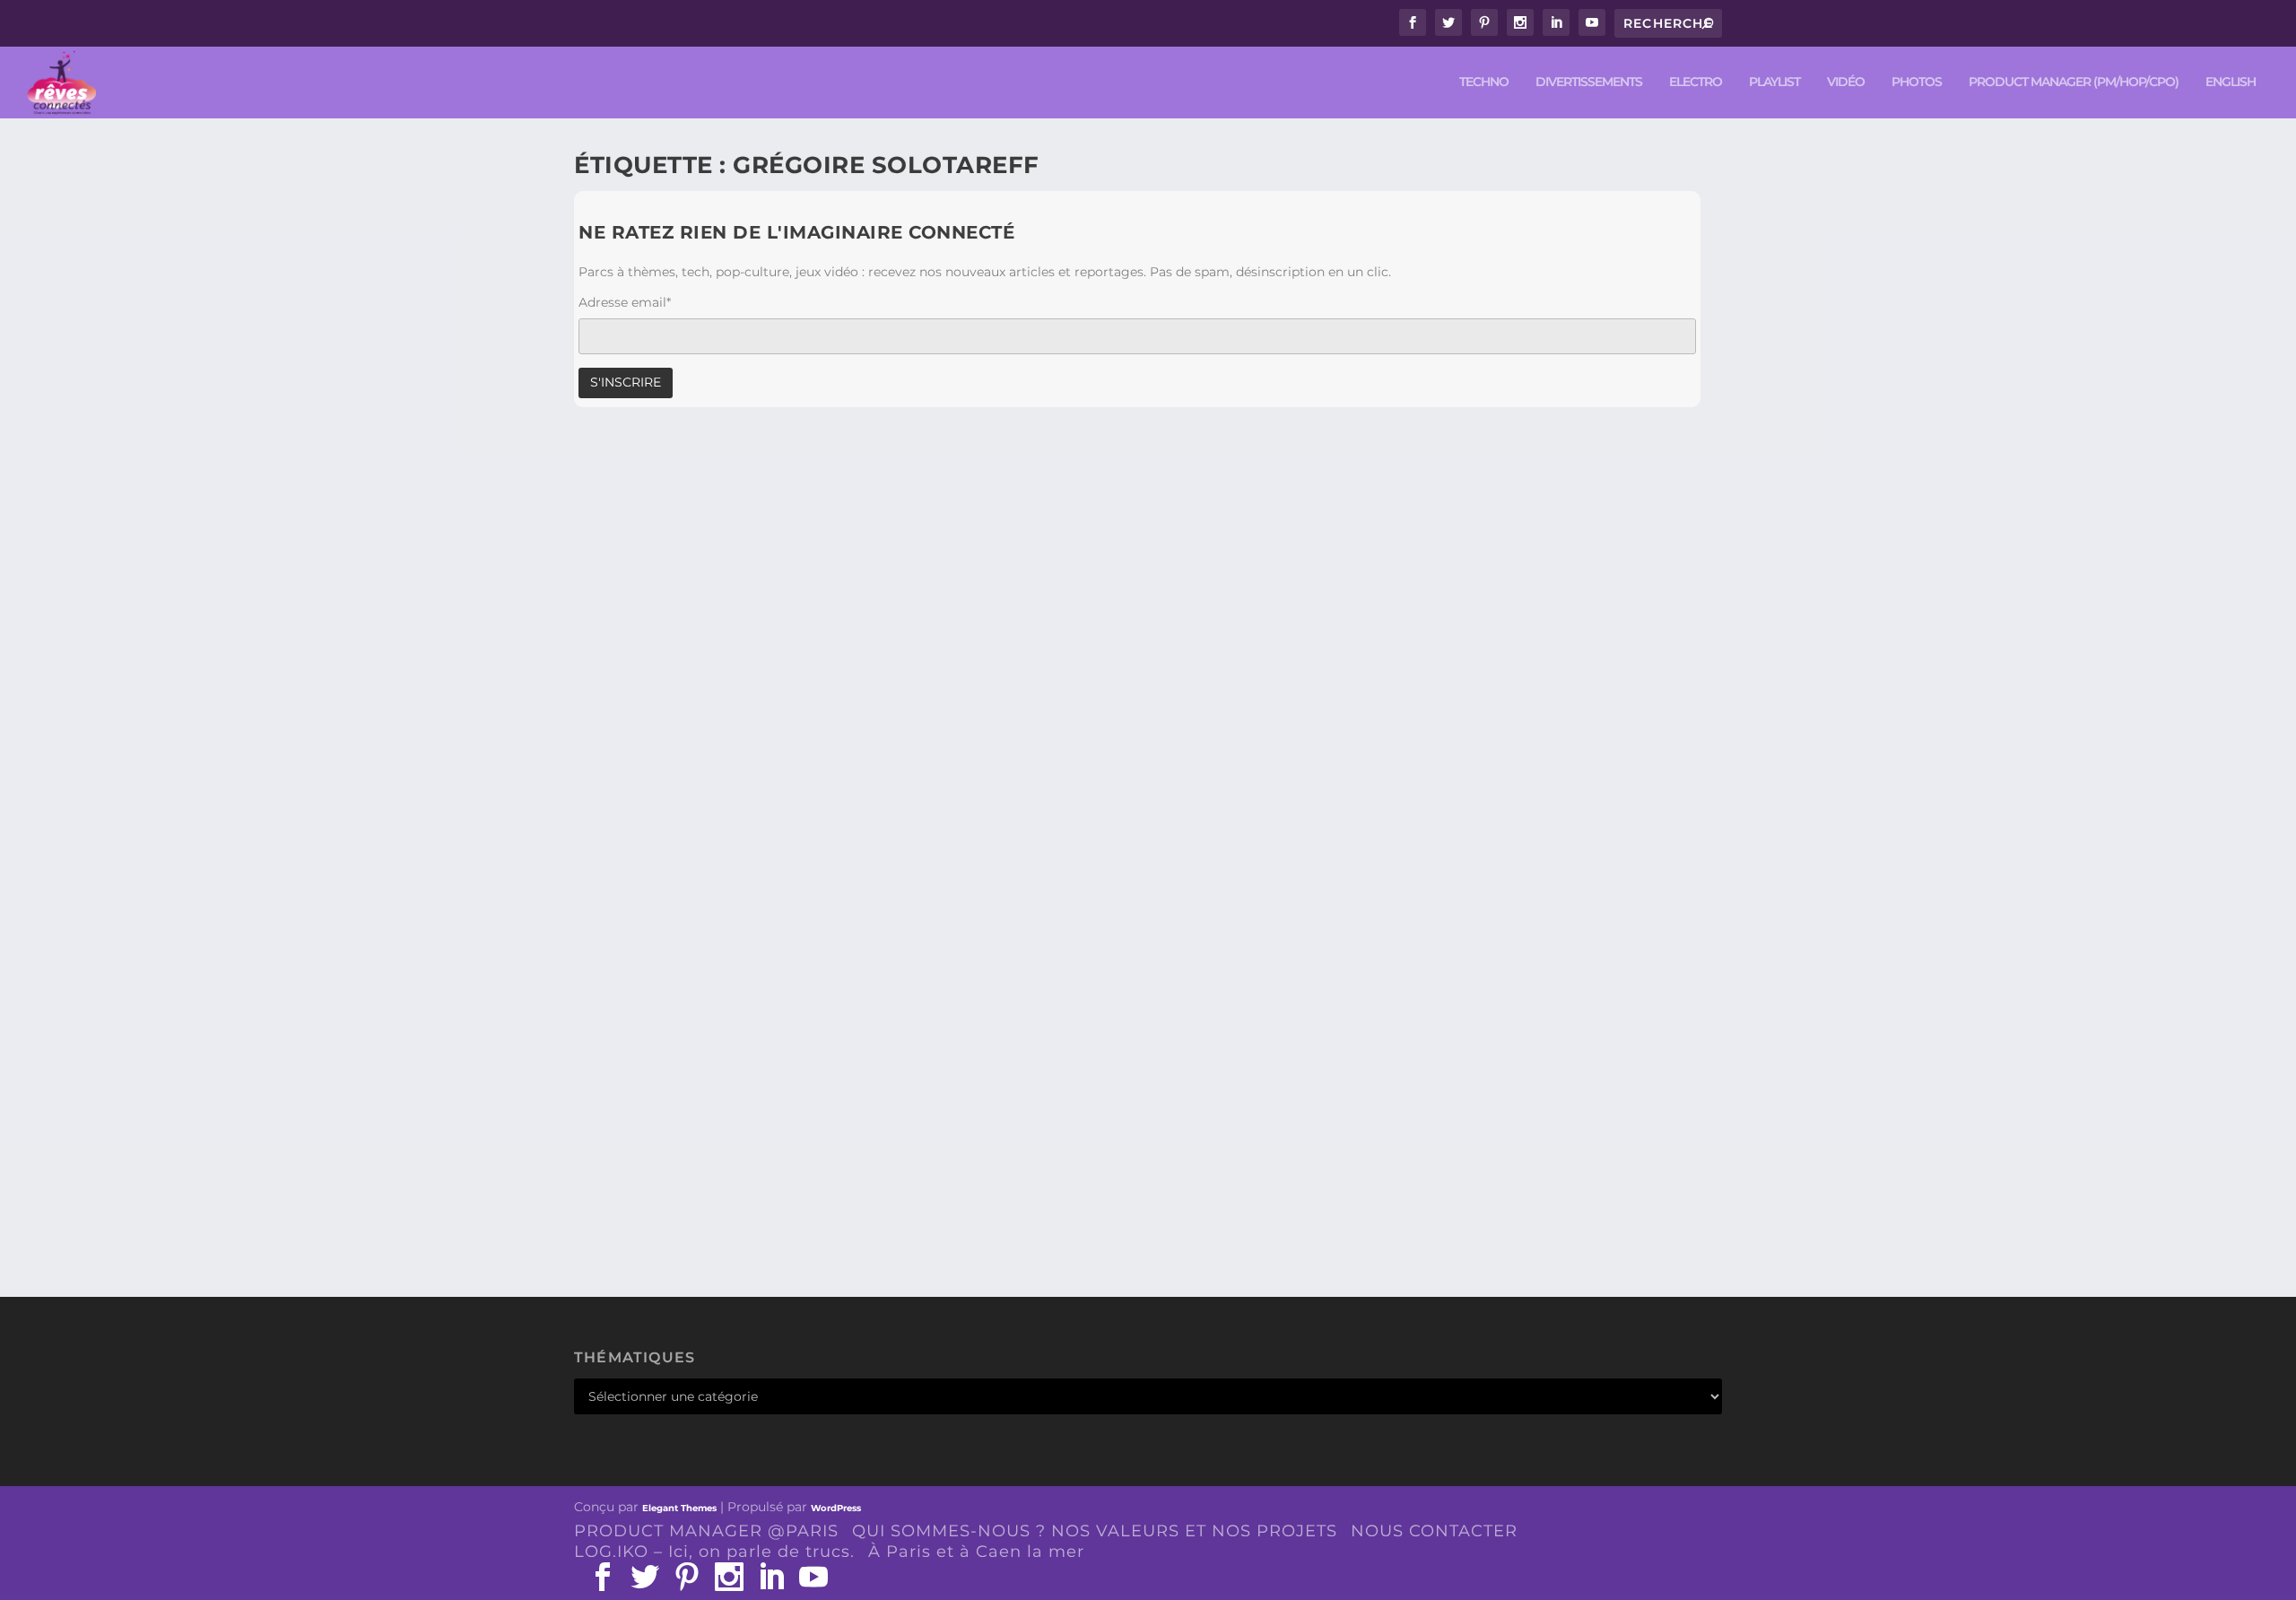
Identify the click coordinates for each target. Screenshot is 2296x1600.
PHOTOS (1917, 82)
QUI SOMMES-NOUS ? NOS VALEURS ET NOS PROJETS (1095, 1531)
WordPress (836, 1508)
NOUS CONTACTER (1434, 1531)
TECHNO (1484, 82)
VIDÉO (1846, 82)
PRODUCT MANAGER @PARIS (706, 1531)
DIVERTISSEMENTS (1589, 82)
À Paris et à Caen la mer (976, 1552)
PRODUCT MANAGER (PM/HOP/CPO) (2074, 82)
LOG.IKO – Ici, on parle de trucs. (714, 1552)
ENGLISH (2231, 82)
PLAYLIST (1774, 82)
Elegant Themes (679, 1508)
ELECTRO (1696, 82)
